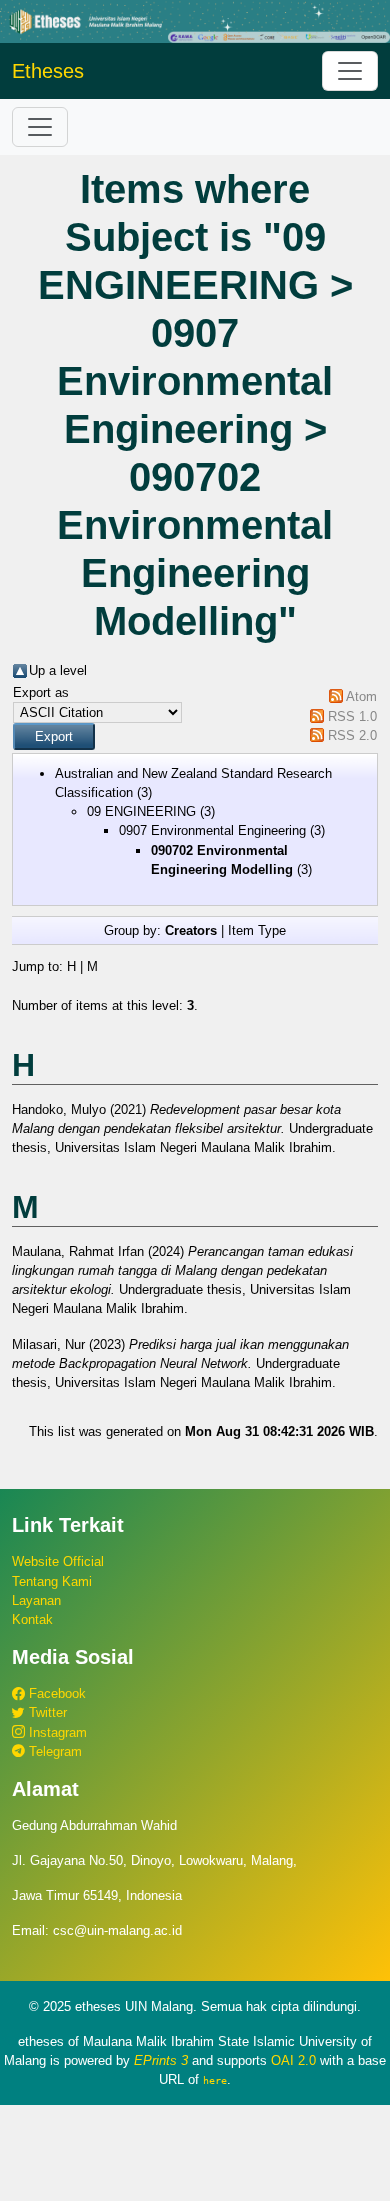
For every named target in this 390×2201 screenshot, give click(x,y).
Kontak (32, 1619)
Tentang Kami (52, 1581)
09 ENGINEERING (141, 811)
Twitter (46, 1712)
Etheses (48, 71)
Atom (361, 696)
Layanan (36, 1600)
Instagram (56, 1732)
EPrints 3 (161, 2060)
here (215, 2080)
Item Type (257, 930)
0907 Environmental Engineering (212, 830)
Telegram (53, 1751)
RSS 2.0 (352, 735)
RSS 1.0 (352, 716)
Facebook (55, 1693)
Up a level (58, 670)
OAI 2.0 (293, 2060)
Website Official (58, 1561)
